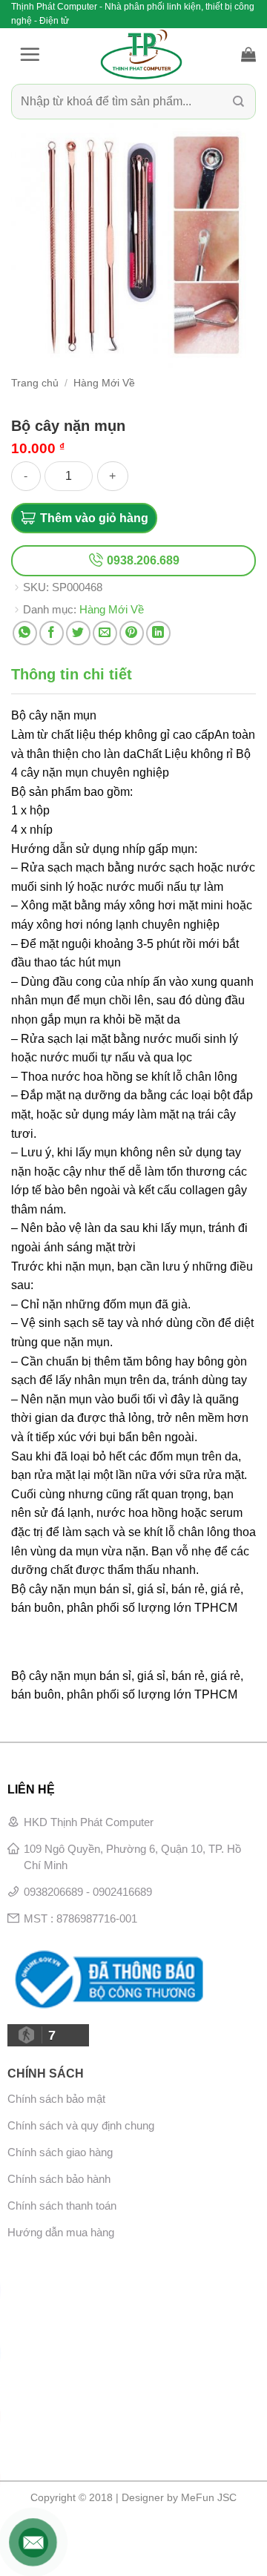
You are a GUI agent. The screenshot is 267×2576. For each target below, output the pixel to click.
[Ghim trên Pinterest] (132, 633)
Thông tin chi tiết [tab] (72, 674)
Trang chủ (35, 383)
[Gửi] (238, 102)
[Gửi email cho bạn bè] (105, 633)
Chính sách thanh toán (62, 2206)
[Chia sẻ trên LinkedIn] (158, 633)
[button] (30, 54)
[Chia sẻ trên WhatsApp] (25, 633)
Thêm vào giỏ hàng (94, 518)
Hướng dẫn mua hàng (61, 2232)
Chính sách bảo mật (56, 2099)
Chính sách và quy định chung (81, 2125)
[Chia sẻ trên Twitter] (78, 633)
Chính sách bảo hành (59, 2179)
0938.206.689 (142, 560)
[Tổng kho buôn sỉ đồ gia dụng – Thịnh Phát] (141, 54)
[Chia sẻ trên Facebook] (52, 633)
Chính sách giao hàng (60, 2152)
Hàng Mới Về (104, 383)
